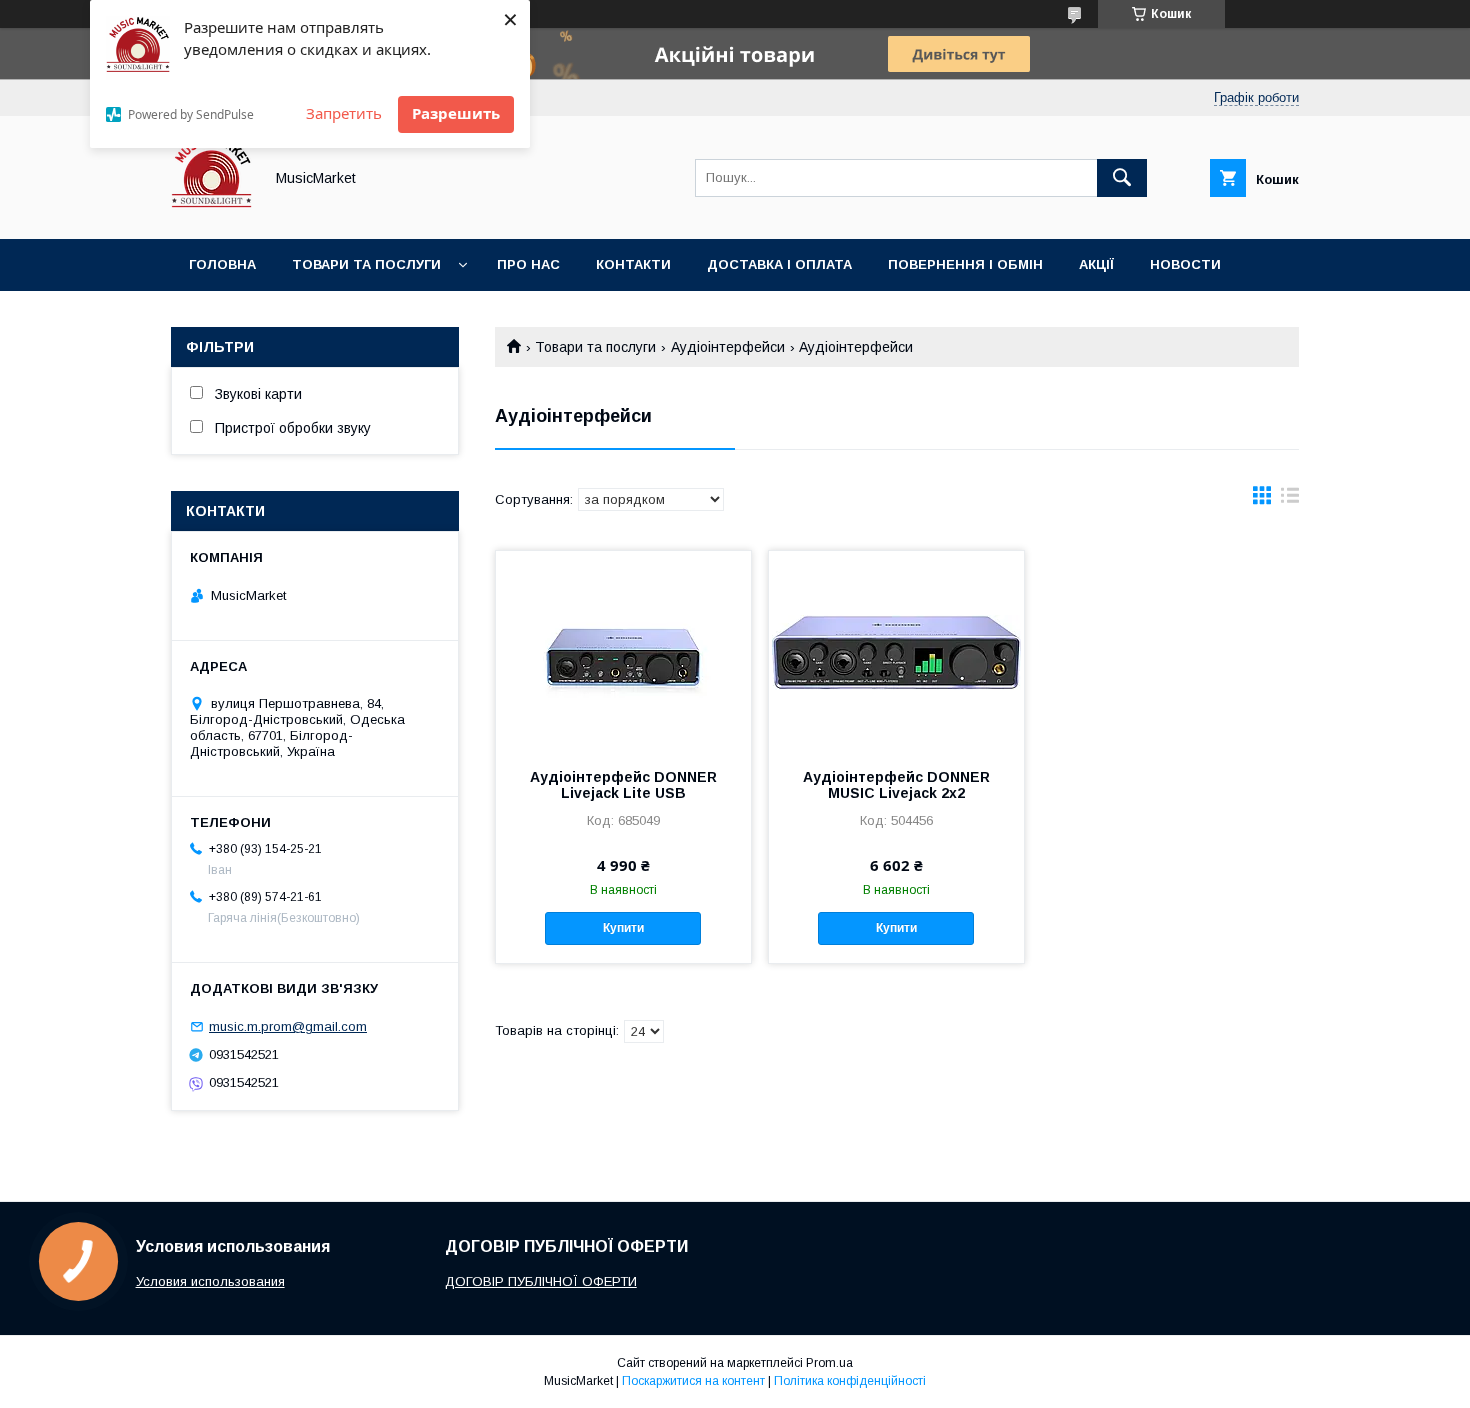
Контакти (633, 264)
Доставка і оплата (779, 264)
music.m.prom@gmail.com (288, 1026)
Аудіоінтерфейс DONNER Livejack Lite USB (623, 785)
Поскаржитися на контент (693, 1381)
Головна (222, 264)
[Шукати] (1122, 178)
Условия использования (210, 1281)
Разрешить (456, 113)
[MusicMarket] (211, 213)
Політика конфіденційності (850, 1381)
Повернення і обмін (965, 264)
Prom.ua (829, 1363)
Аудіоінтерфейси (728, 347)
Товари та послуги (366, 264)
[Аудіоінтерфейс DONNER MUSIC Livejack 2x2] (896, 651)
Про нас (528, 264)
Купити (623, 928)
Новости (1185, 264)
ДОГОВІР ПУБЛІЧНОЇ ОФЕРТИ (541, 1281)
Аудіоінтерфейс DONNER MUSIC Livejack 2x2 (896, 785)
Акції (1096, 264)
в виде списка (1290, 500)
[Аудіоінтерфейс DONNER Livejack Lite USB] (623, 651)
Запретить (344, 113)
